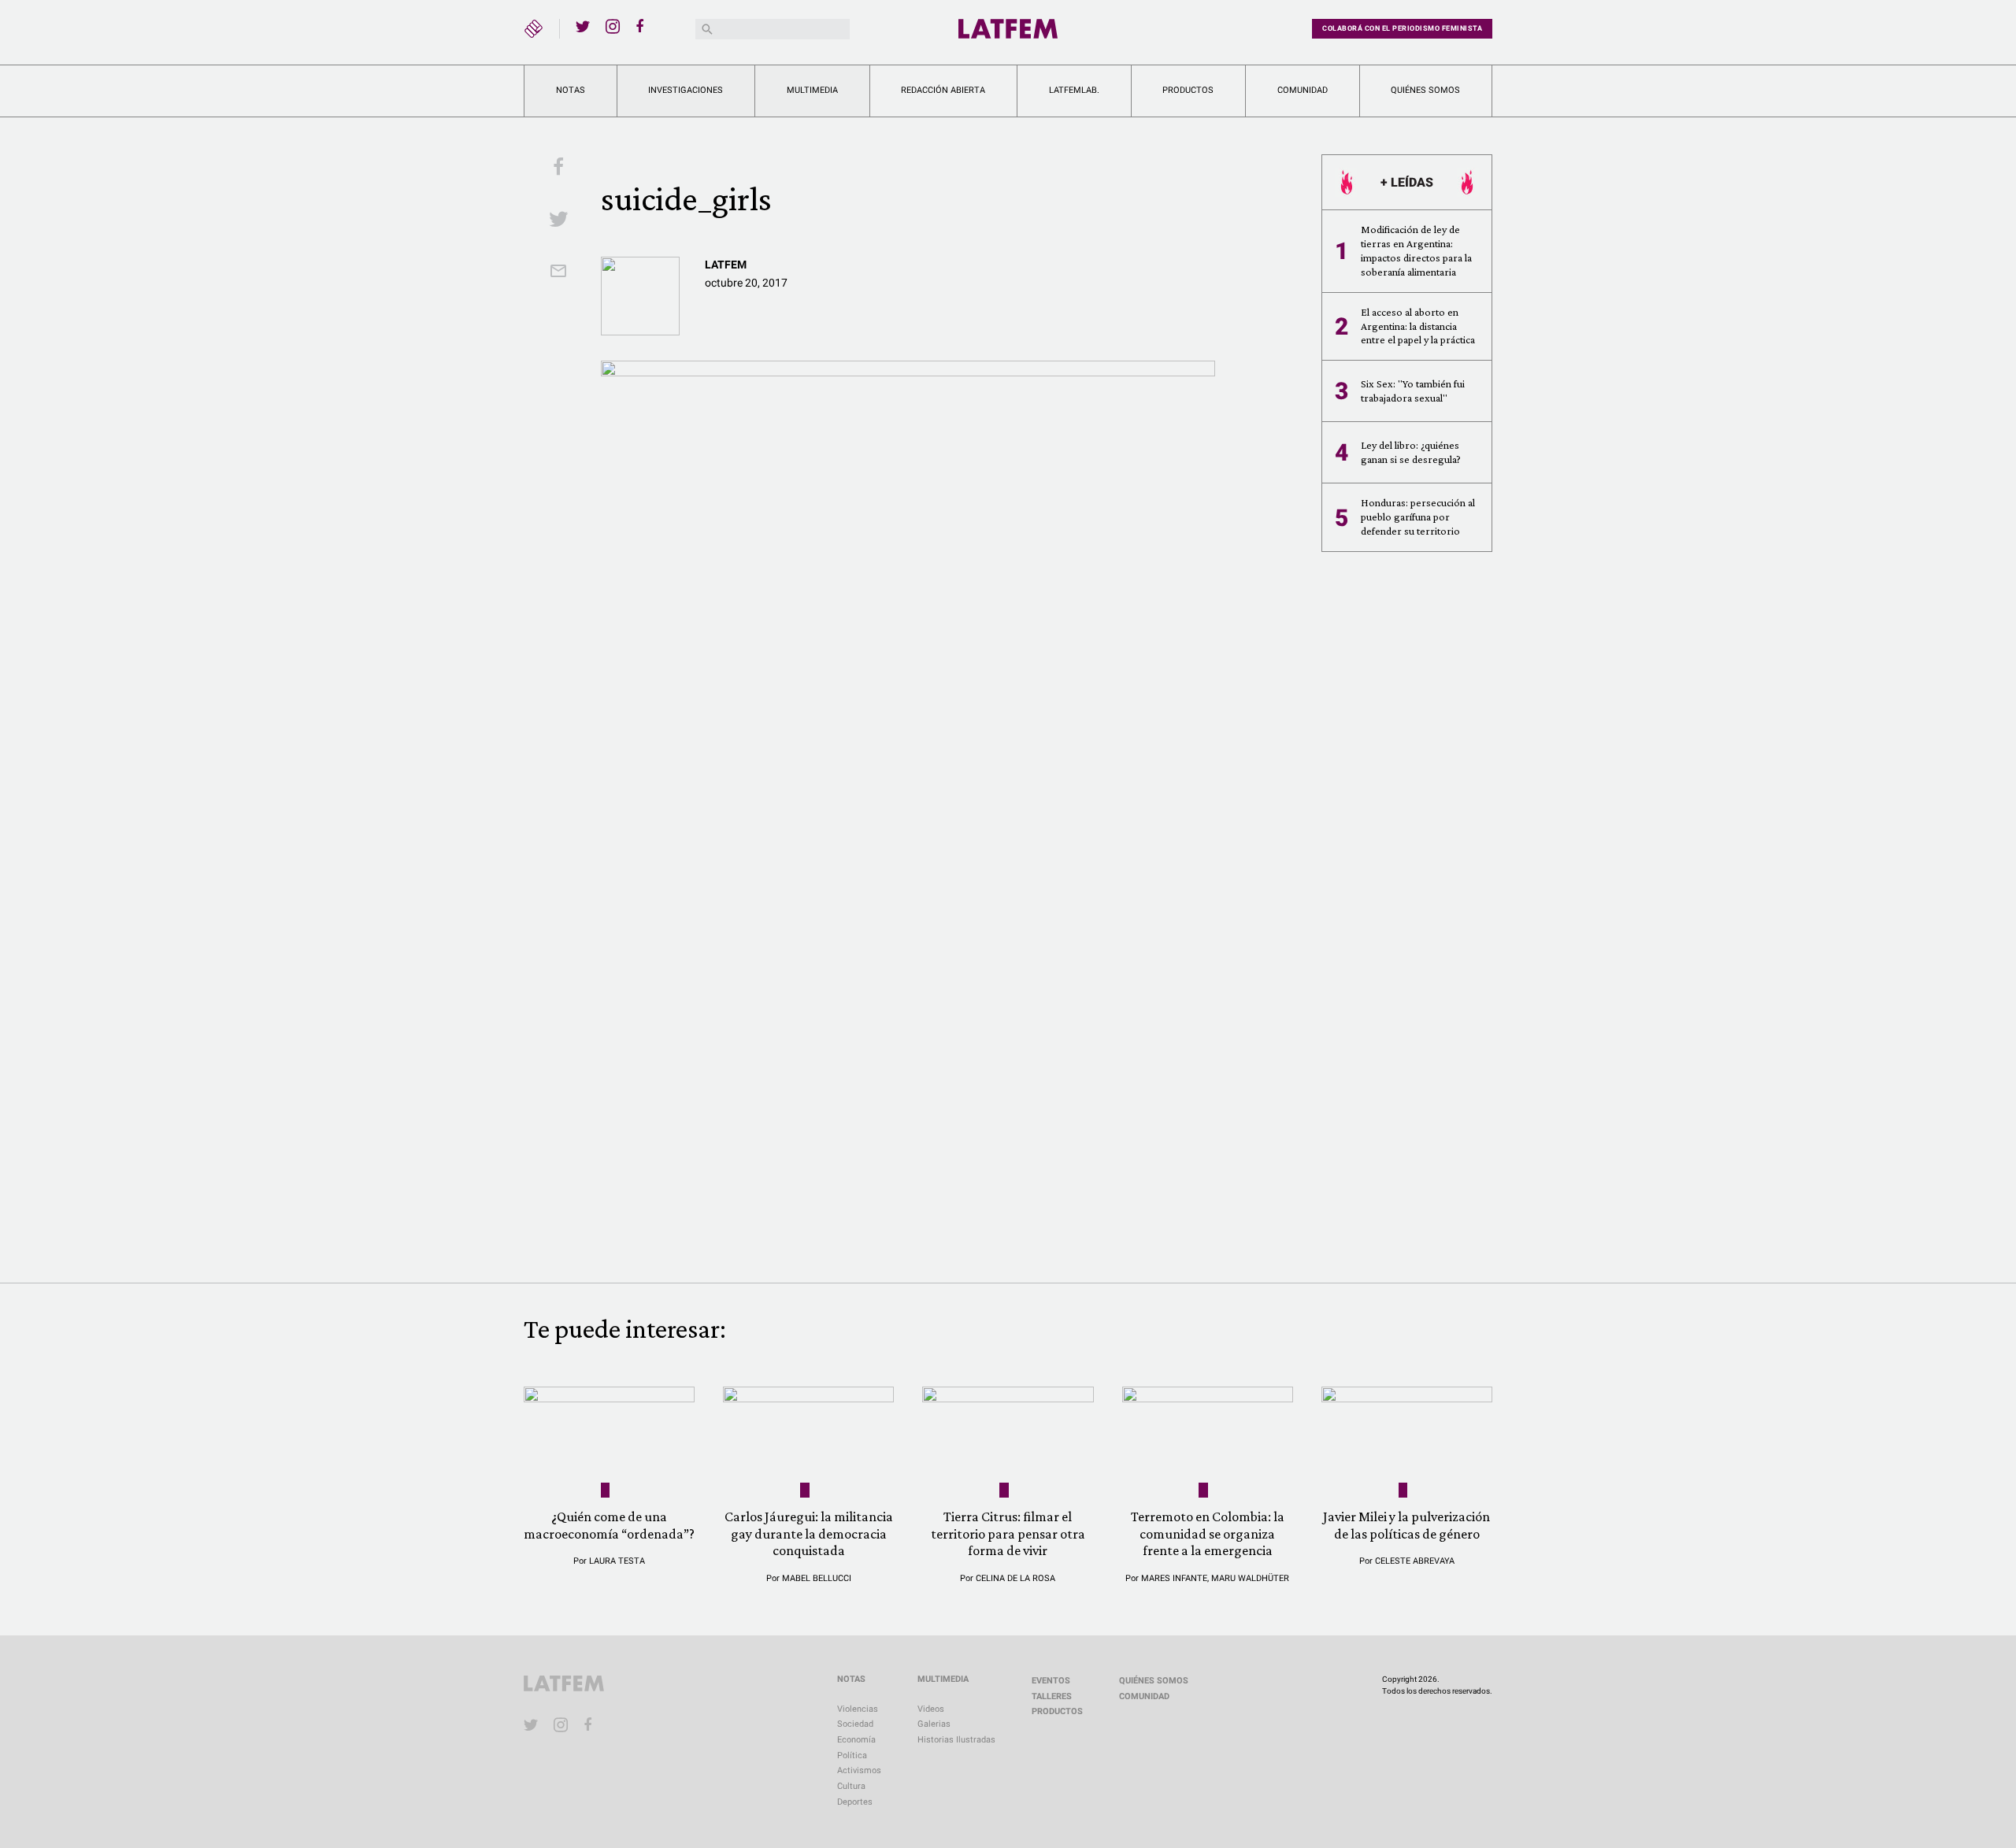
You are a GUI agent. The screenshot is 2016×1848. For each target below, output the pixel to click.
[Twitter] (583, 26)
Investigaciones (686, 90)
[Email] (558, 272)
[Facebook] (643, 26)
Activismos (859, 1770)
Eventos (1051, 1681)
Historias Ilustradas (956, 1740)
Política (852, 1755)
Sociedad (855, 1724)
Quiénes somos (1425, 90)
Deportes (855, 1802)
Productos (1188, 90)
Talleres (1052, 1696)
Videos (931, 1709)
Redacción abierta (943, 90)
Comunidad (1303, 90)
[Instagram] (613, 26)
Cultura (851, 1786)
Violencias (858, 1709)
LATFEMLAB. (1074, 90)
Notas (571, 90)
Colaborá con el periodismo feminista (1402, 28)
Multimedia (812, 90)
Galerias (934, 1724)
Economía (856, 1740)
